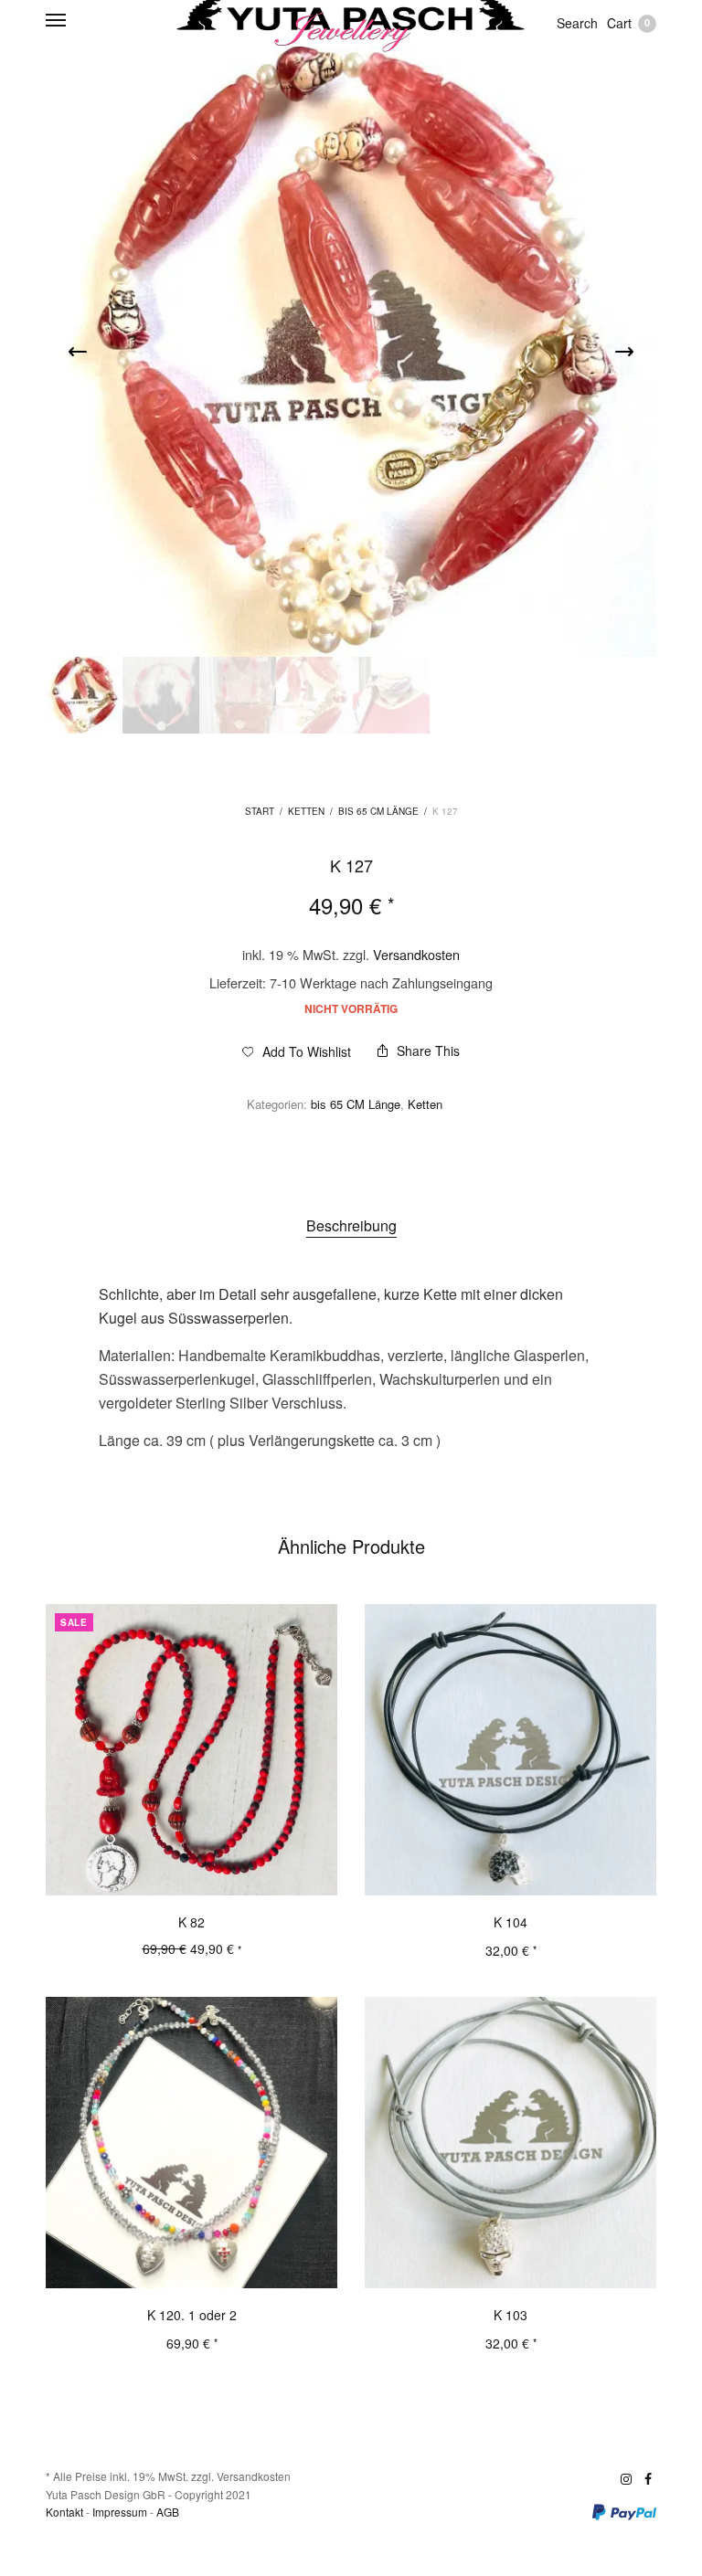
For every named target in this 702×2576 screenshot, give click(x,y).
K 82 (191, 1922)
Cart (628, 23)
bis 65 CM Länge (378, 811)
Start (260, 811)
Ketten (306, 811)
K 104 (511, 1922)
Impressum (120, 2512)
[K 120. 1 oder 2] (191, 2143)
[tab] (351, 1226)
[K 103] (511, 2143)
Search (577, 23)
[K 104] (511, 1750)
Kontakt (64, 2512)
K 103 (511, 2315)
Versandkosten (416, 954)
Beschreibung (351, 1225)
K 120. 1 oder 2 (192, 2315)
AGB (168, 2512)
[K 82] (191, 1750)
